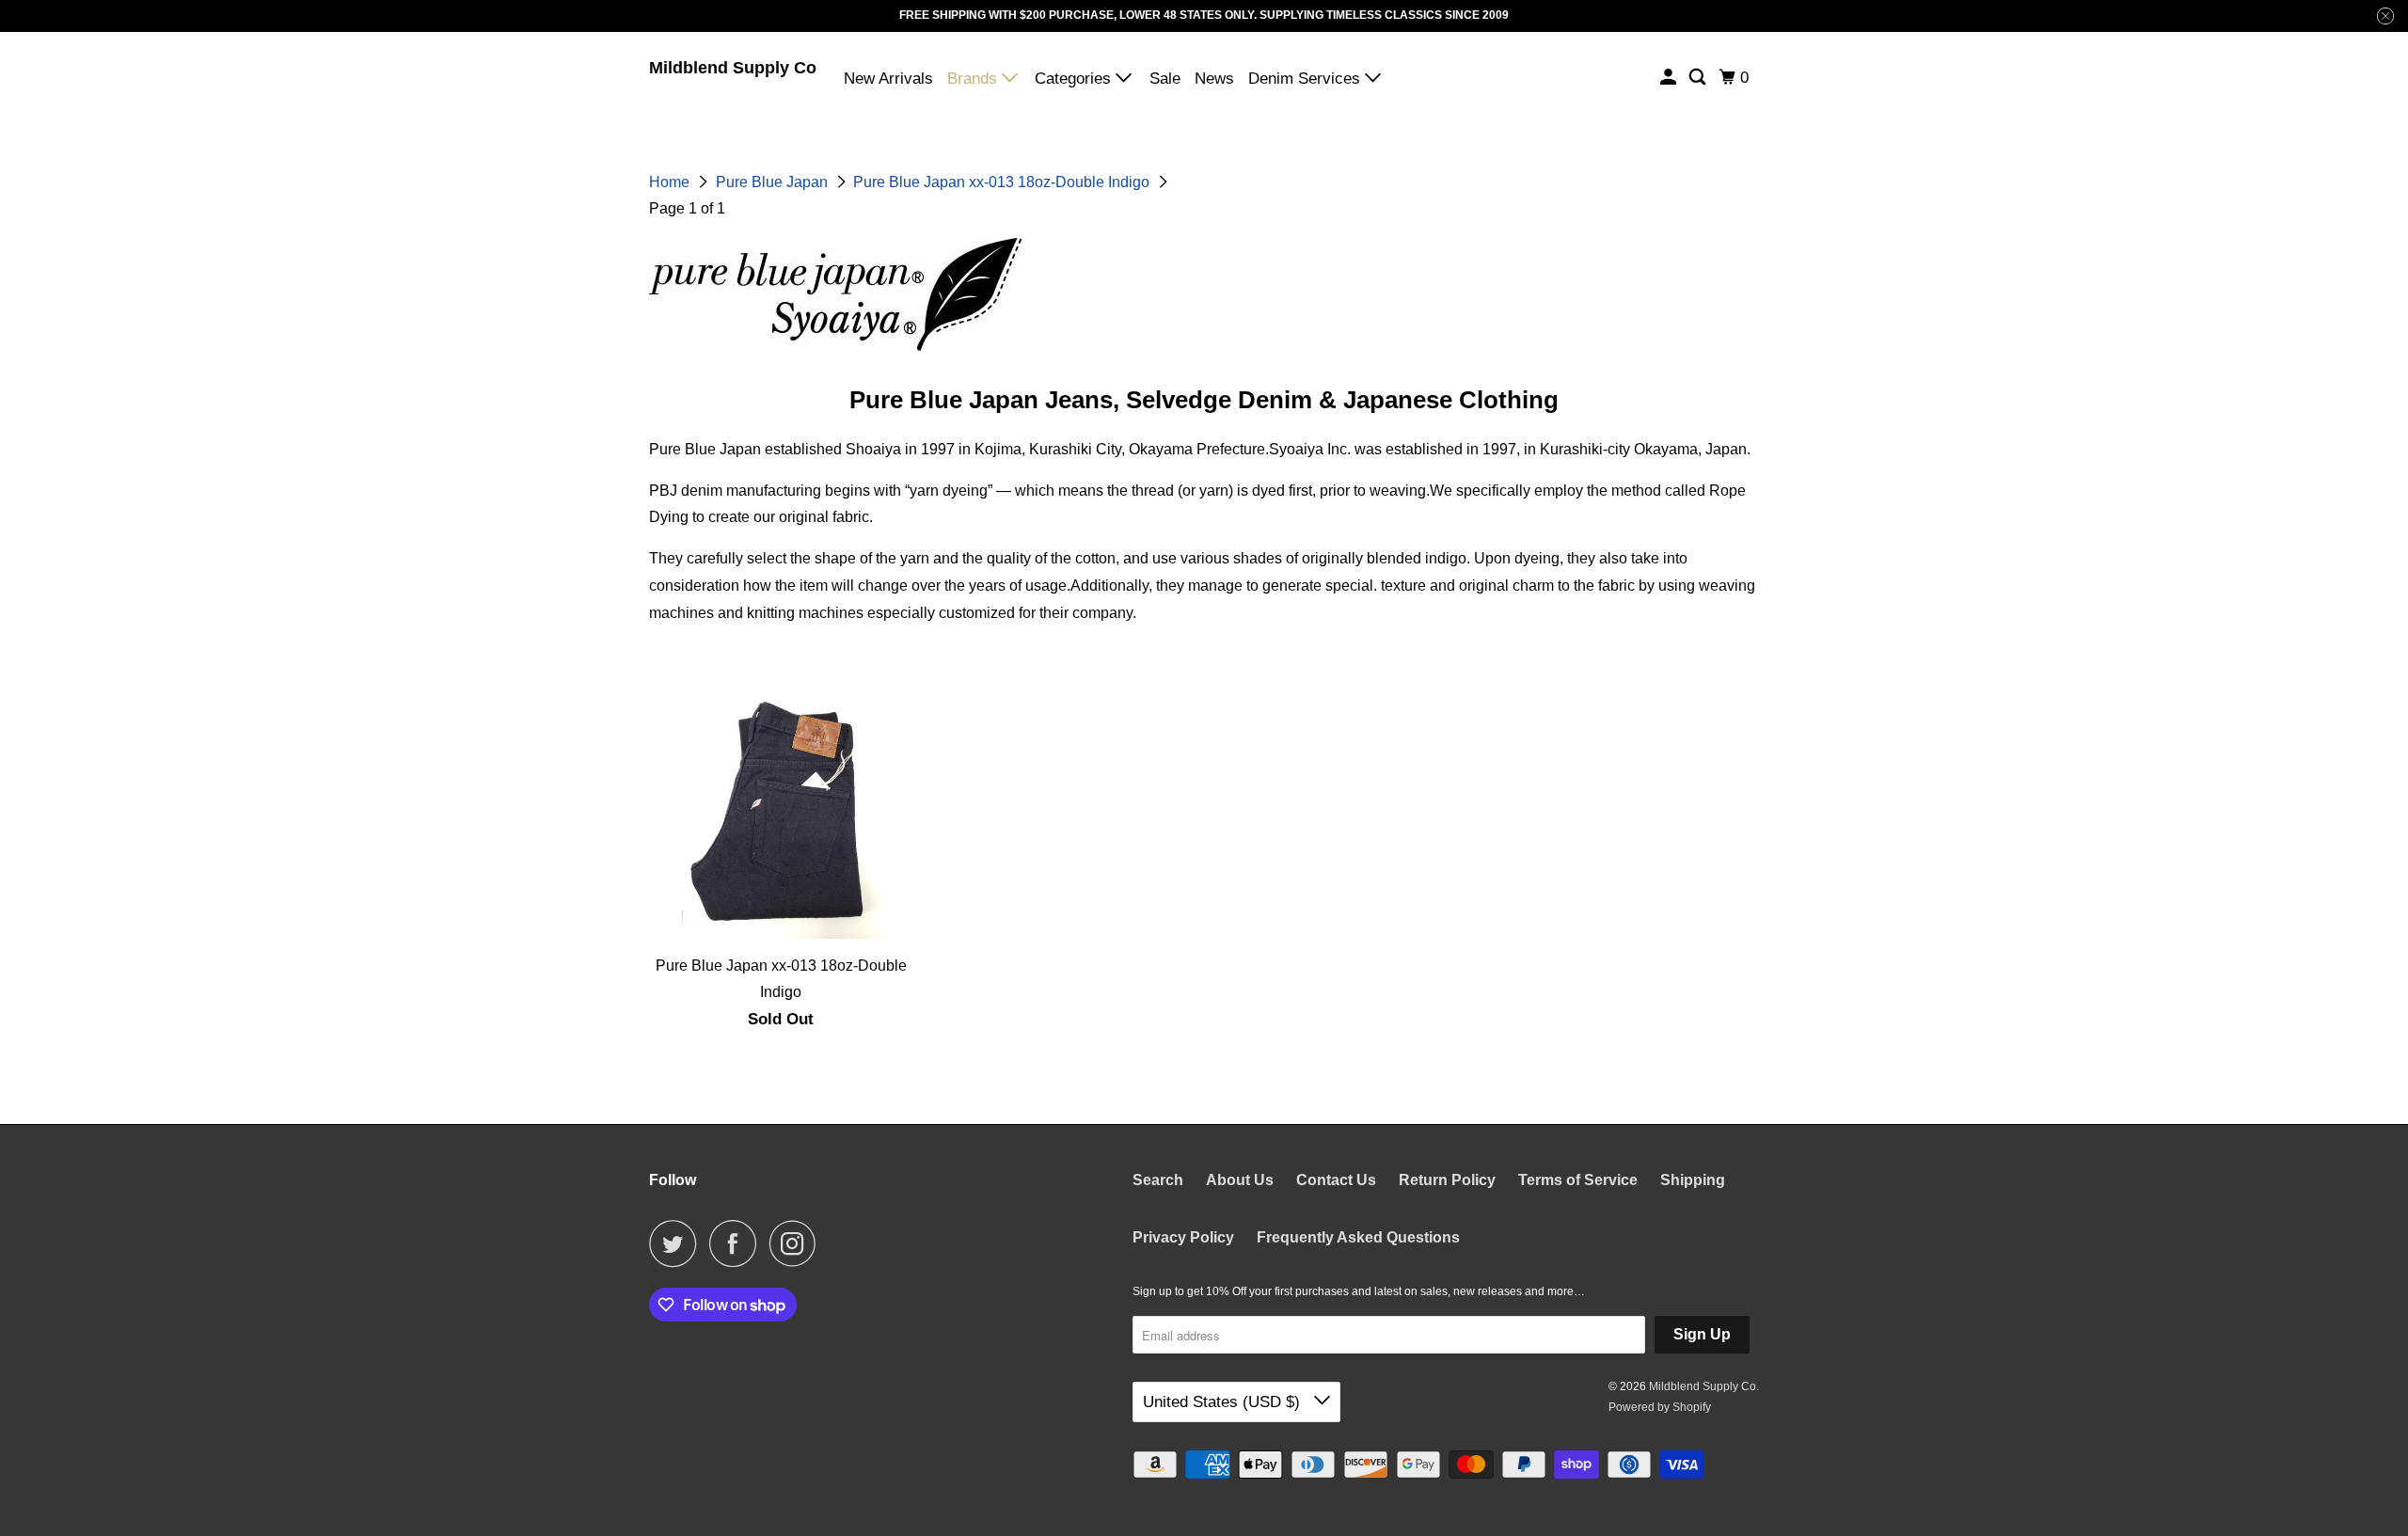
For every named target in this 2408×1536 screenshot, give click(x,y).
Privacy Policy (1183, 1237)
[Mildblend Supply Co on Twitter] (677, 1243)
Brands (974, 79)
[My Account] (1670, 78)
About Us (1240, 1180)
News (1214, 79)
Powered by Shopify (1660, 1407)
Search (1158, 1180)
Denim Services (1307, 79)
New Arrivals (888, 79)
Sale (1165, 79)
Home (671, 182)
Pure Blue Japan (774, 182)
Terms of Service (1578, 1180)
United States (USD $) (1224, 1402)
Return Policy (1447, 1180)
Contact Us (1336, 1180)
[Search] (1699, 78)
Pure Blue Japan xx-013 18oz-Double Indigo (1003, 182)
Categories (1075, 79)
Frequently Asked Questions (1358, 1237)
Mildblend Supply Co (733, 68)
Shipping (1693, 1180)
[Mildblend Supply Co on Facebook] (737, 1243)
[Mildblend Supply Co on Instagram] (798, 1243)
